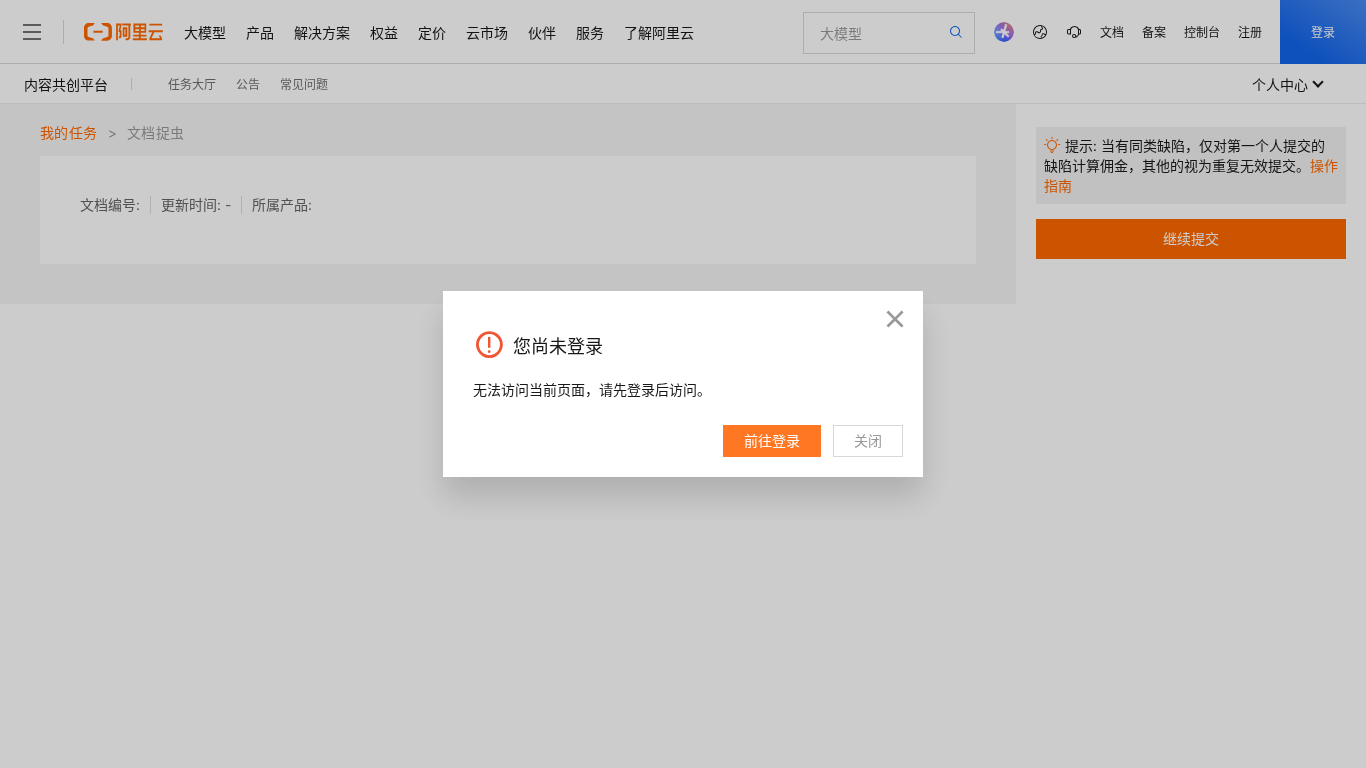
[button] (895, 319)
